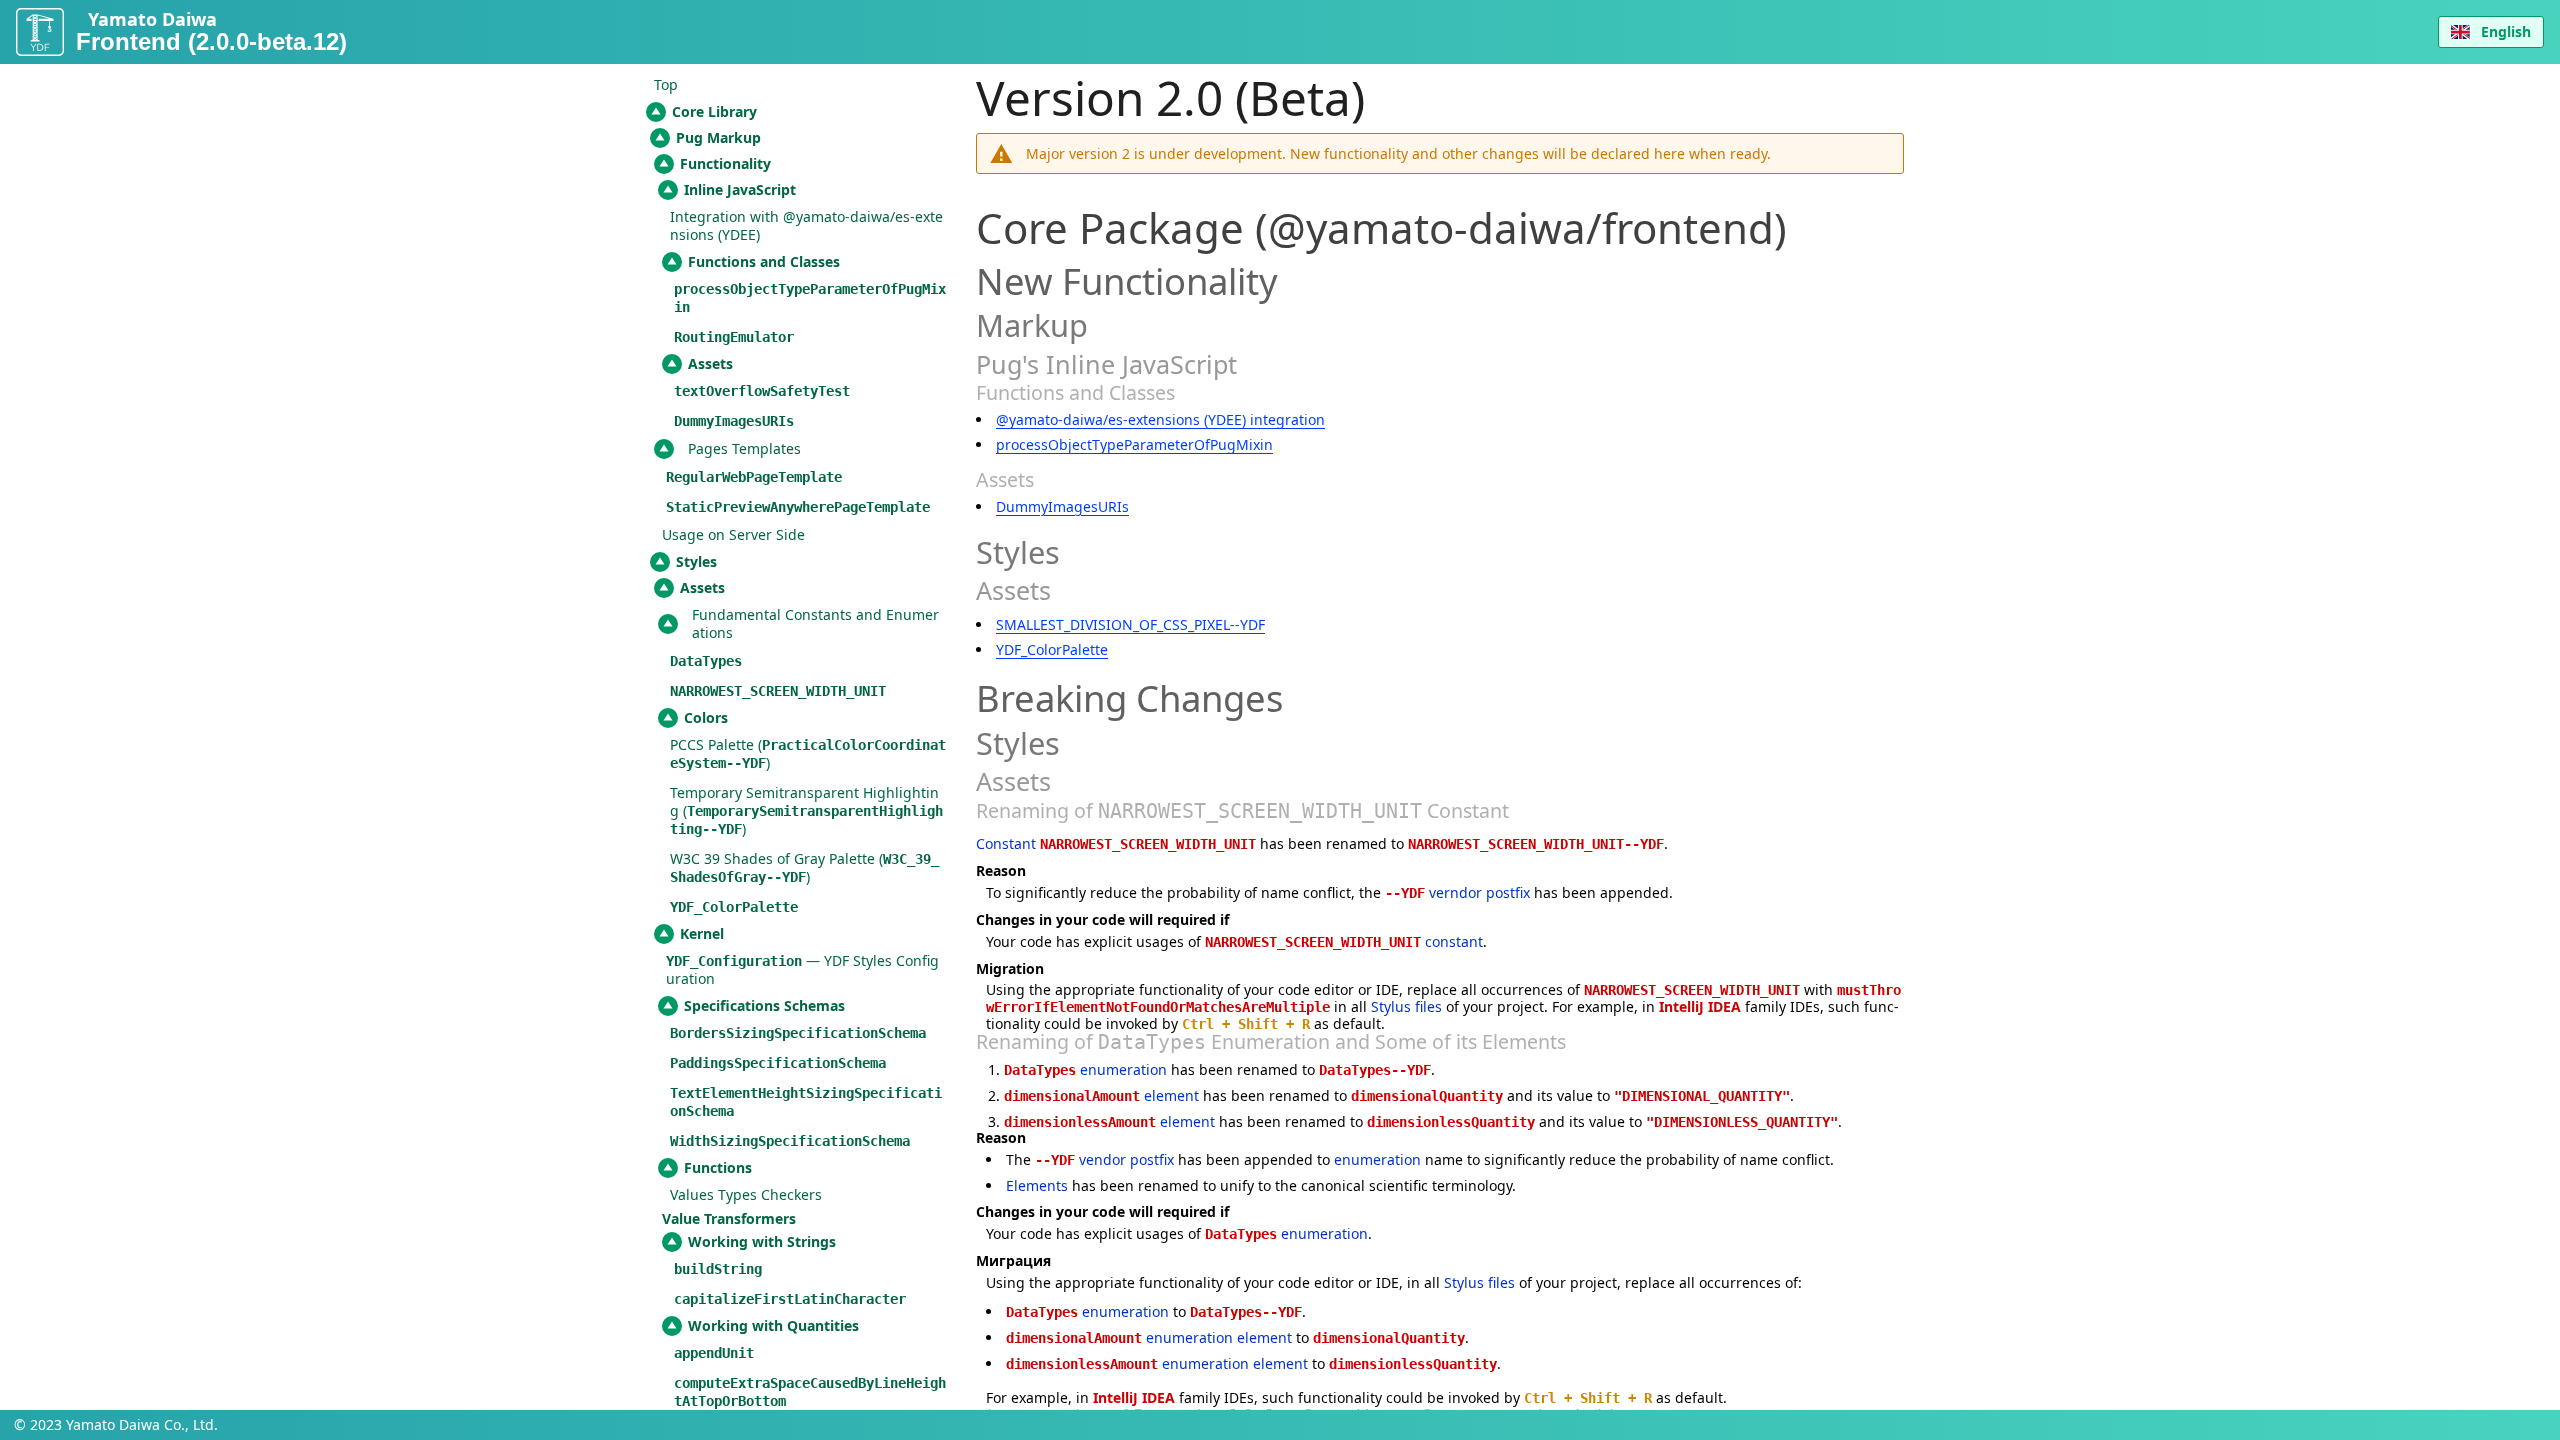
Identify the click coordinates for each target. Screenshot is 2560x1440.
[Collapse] (656, 112)
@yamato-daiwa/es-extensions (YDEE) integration (1160, 419)
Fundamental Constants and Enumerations (815, 623)
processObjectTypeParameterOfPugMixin (1134, 444)
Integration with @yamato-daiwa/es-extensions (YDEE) (806, 225)
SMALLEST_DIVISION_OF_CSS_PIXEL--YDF (1130, 624)
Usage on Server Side (733, 534)
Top (666, 84)
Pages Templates (744, 448)
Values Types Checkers (746, 1194)
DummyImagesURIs (1062, 506)
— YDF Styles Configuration (802, 969)
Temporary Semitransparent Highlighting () (806, 810)
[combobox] (2491, 32)
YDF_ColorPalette (1052, 649)
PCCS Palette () (808, 753)
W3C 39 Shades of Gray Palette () (804, 867)
